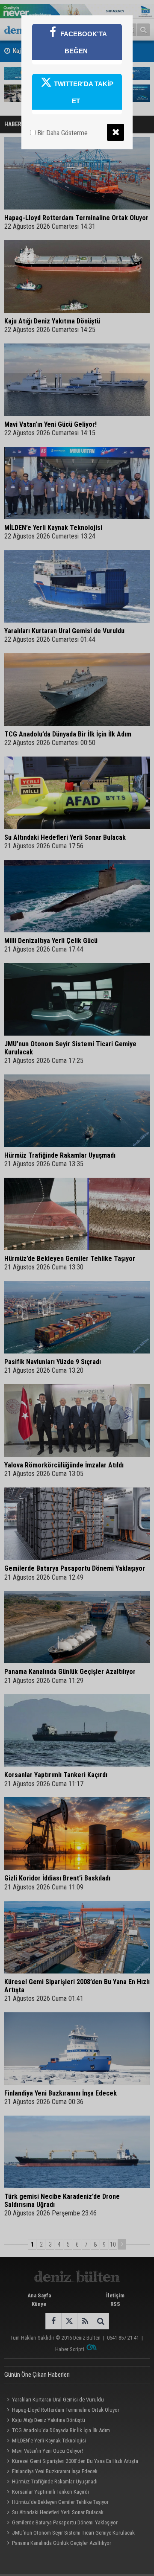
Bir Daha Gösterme (62, 133)
